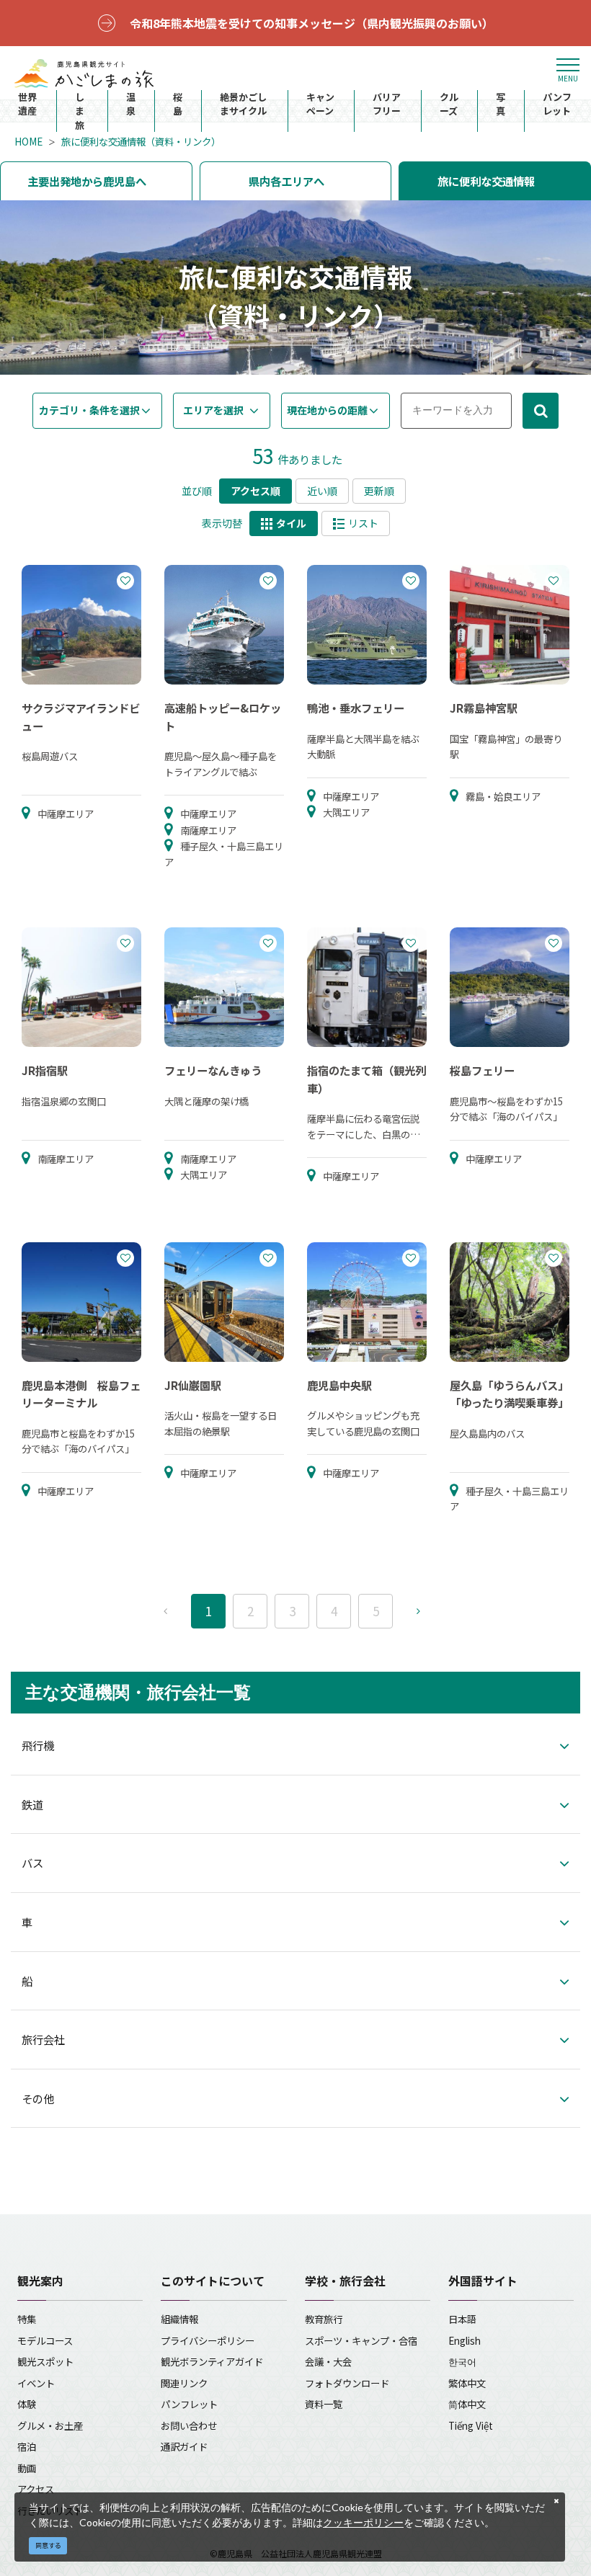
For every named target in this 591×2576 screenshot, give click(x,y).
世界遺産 (27, 104)
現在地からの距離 (327, 410)
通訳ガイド (184, 2446)
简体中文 (467, 2404)
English (465, 2340)
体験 (27, 2404)
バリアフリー (387, 104)
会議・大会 (328, 2361)
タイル (291, 523)
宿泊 (27, 2446)
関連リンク (184, 2383)
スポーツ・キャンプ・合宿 (361, 2340)
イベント (36, 2383)
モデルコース (45, 2340)
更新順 (379, 491)
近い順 (322, 491)
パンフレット (557, 104)
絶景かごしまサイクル (243, 104)
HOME (28, 141)
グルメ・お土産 (50, 2425)
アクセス (36, 2489)
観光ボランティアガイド (212, 2361)
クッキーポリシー (363, 2522)
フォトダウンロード (347, 2383)
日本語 (462, 2319)
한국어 (462, 2361)
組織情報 (179, 2319)
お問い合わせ (189, 2425)
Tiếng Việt (471, 2425)
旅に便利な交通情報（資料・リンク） (141, 141)
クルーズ (449, 104)
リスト (363, 523)
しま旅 (80, 111)
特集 (27, 2319)
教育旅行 (324, 2319)
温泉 (131, 104)
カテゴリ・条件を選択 (89, 410)
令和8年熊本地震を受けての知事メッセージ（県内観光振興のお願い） (312, 23)
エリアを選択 (213, 410)
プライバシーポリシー (208, 2340)
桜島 (178, 104)
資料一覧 (324, 2404)
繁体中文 (467, 2383)
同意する (48, 2545)
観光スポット (45, 2361)
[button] (295, 1756)
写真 (501, 104)
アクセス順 (255, 491)
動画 (27, 2468)
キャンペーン (320, 104)
